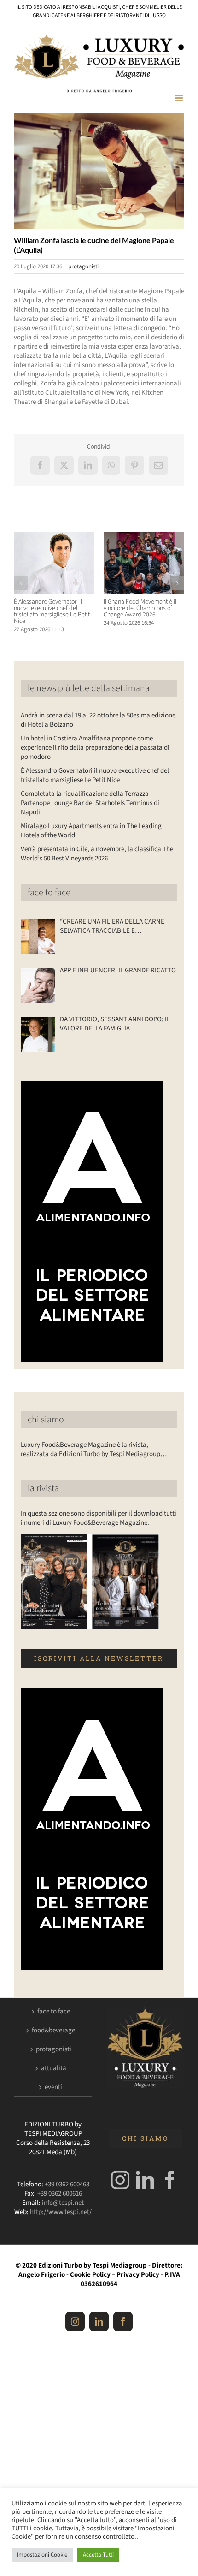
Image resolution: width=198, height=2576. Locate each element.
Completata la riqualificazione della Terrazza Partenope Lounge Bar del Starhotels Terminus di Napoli (90, 803)
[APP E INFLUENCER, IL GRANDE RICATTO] (38, 986)
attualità (54, 2068)
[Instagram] (120, 2180)
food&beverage (53, 2031)
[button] (21, 583)
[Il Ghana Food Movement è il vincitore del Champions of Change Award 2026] (144, 537)
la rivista (43, 1488)
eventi (53, 2087)
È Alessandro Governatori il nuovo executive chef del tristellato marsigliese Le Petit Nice (52, 611)
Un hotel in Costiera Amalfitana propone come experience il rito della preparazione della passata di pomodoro (95, 748)
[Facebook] (170, 2180)
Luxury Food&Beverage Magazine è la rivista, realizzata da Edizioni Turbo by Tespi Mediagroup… (94, 1449)
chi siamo (46, 1420)
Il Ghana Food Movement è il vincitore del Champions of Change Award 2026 (140, 608)
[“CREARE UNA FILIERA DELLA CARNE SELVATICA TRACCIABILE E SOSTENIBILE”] (38, 937)
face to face (49, 893)
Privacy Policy (138, 2275)
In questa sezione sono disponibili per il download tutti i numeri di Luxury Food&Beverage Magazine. (99, 1518)
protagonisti (83, 266)
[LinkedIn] (145, 2180)
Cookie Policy (90, 2275)
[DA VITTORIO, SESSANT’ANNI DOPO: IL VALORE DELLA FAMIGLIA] (38, 1034)
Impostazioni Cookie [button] (42, 2555)
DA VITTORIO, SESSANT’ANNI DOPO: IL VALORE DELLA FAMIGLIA (115, 1024)
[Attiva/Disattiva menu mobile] (179, 98)
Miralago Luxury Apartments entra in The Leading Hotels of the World (91, 831)
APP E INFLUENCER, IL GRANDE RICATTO (118, 971)
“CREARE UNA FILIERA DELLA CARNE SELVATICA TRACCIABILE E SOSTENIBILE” (112, 926)
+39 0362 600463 (67, 2184)
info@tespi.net (63, 2203)
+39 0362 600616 (60, 2194)
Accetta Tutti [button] (98, 2555)
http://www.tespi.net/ (61, 2212)
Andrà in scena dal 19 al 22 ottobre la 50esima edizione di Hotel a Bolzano (98, 720)
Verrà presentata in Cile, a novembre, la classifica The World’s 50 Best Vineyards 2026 (97, 854)
